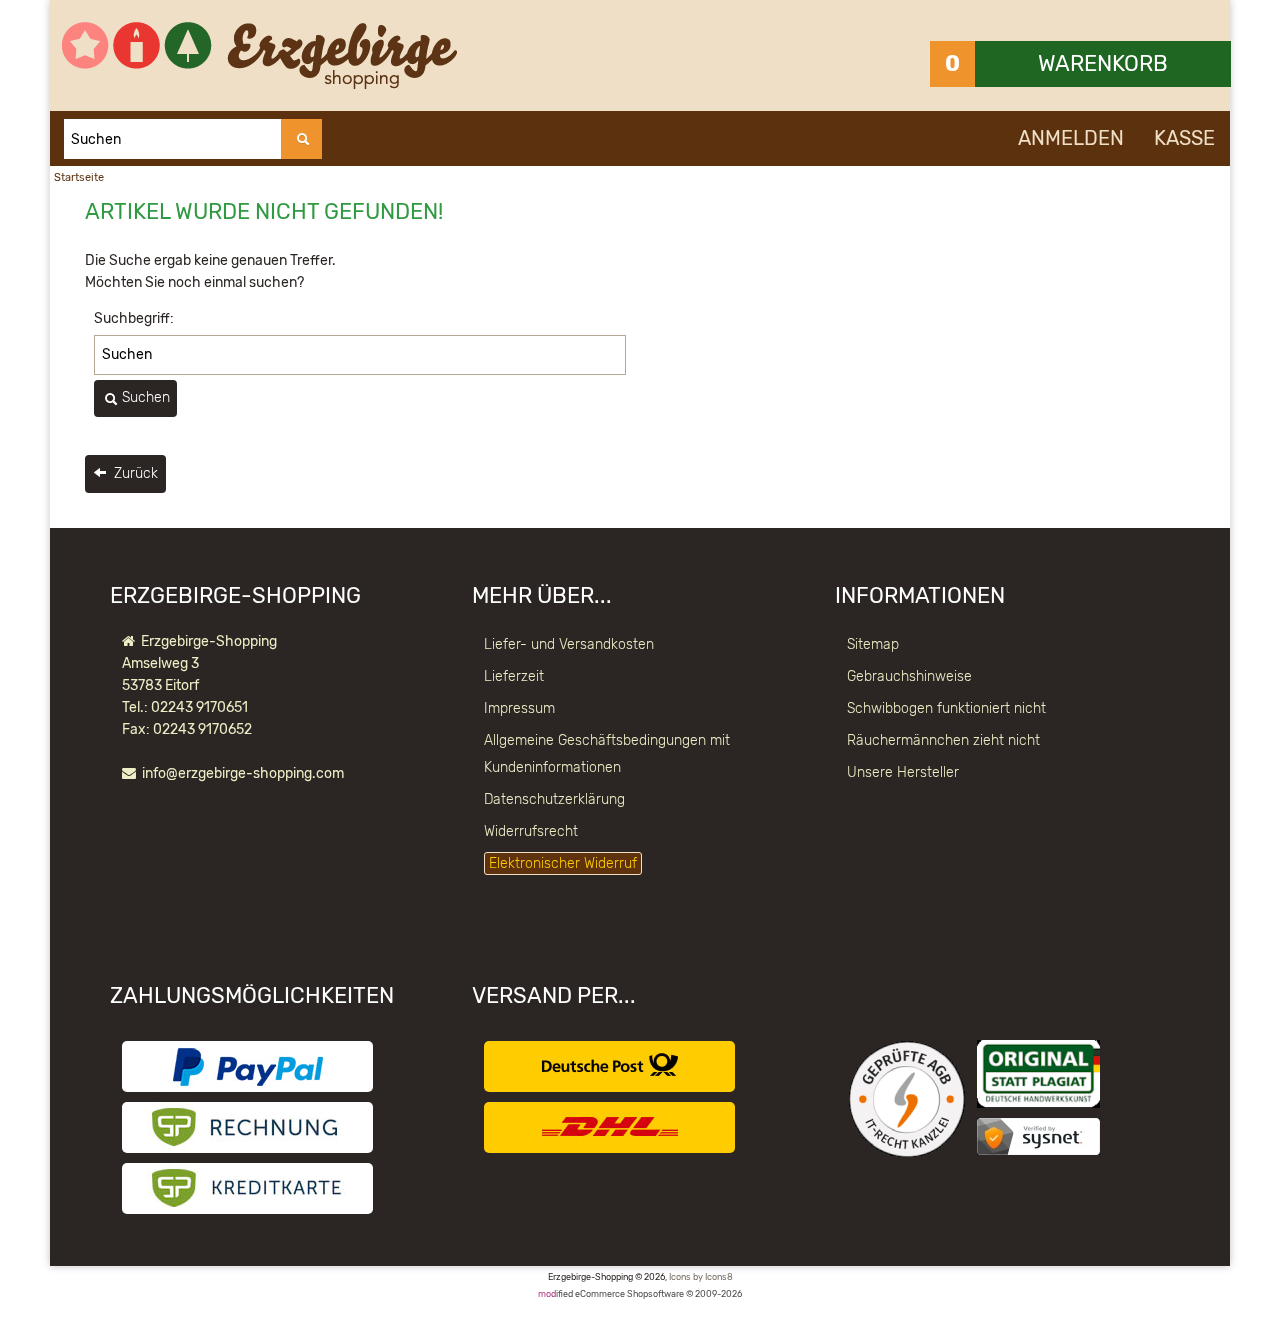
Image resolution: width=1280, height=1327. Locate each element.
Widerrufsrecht (531, 831)
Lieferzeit (514, 676)
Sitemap (873, 644)
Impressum (519, 708)
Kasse (1184, 138)
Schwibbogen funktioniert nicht (946, 708)
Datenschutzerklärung (554, 799)
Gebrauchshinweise (909, 676)
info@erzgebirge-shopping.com (243, 773)
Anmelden (1071, 138)
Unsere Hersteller (903, 772)
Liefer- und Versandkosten (569, 644)
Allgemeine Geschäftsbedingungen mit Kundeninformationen (607, 754)
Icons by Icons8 (701, 1277)
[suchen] (301, 139)
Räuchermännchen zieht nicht (943, 740)
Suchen (144, 397)
